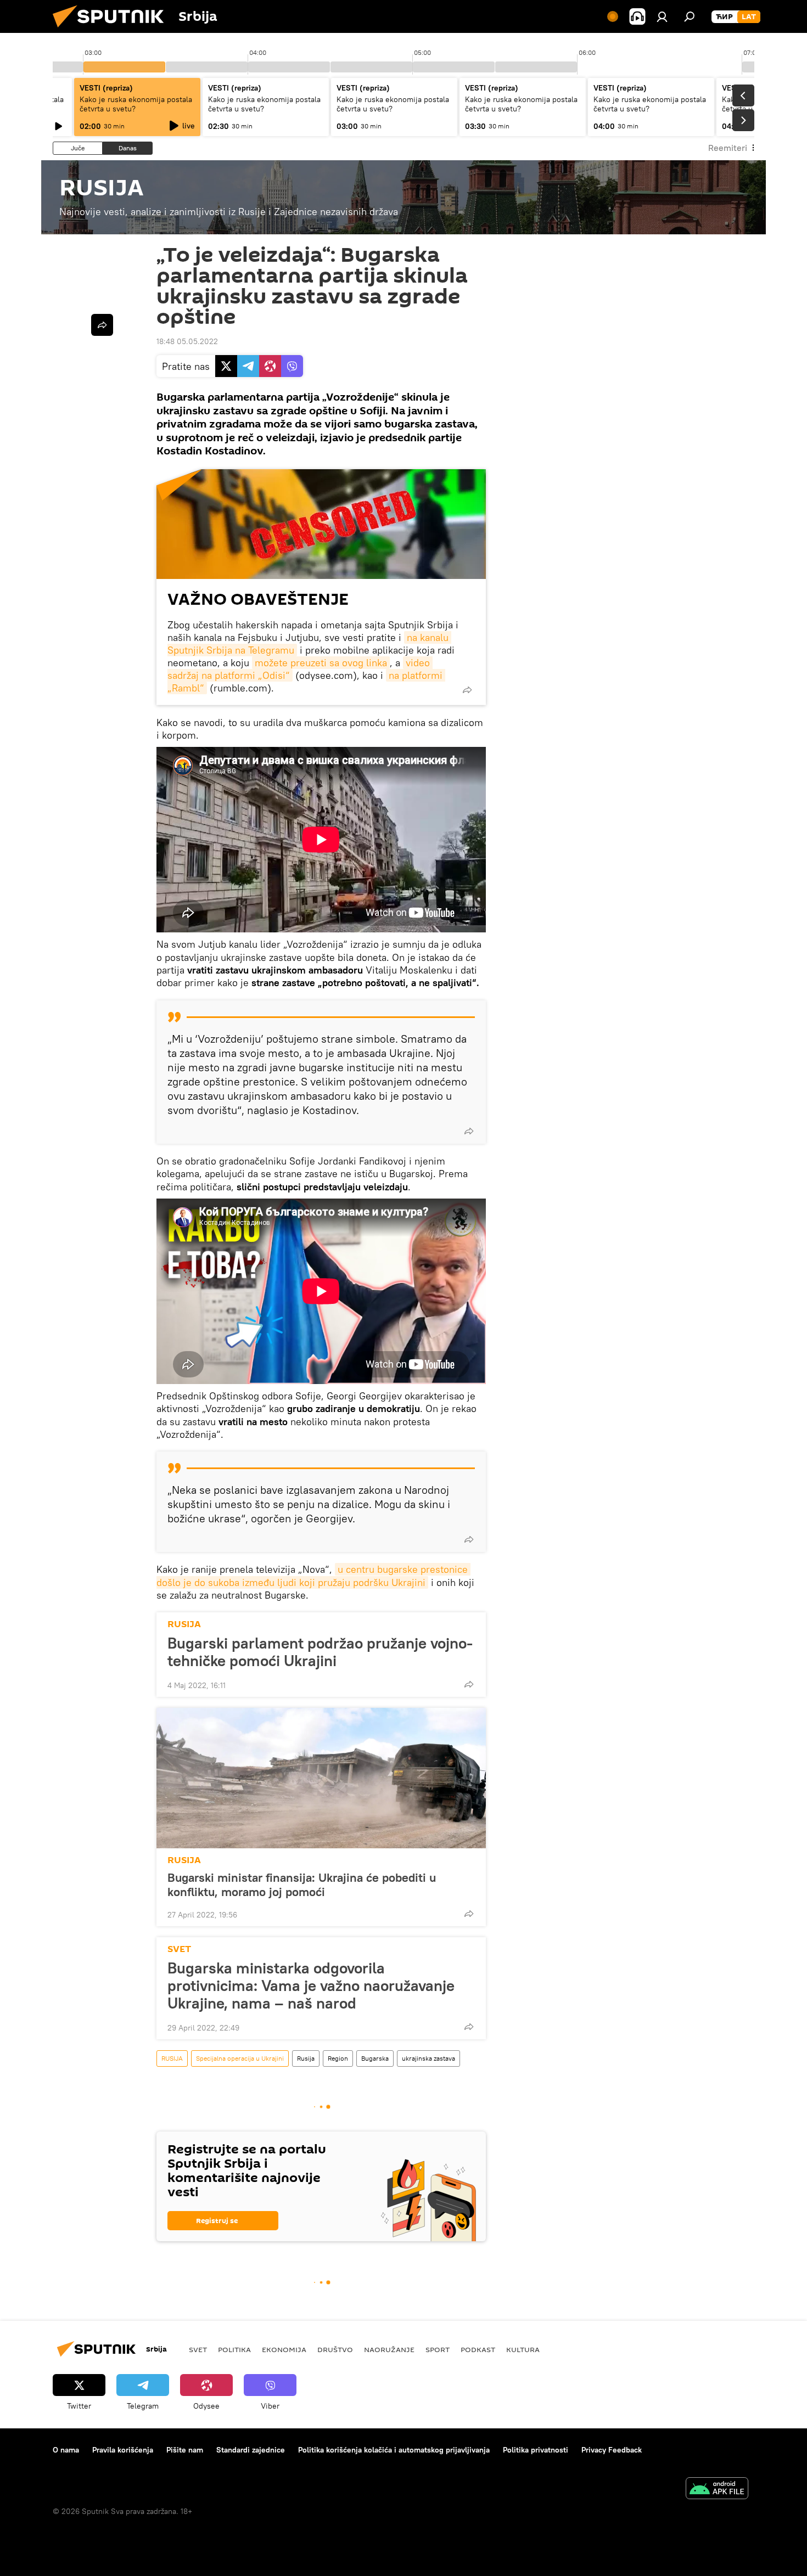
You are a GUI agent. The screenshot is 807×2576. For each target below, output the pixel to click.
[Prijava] (662, 16)
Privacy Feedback (612, 2450)
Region (338, 2058)
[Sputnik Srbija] (113, 30)
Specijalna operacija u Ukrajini (240, 2058)
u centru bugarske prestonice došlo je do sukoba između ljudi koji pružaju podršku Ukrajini (313, 1576)
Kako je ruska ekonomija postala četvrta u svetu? (136, 104)
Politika (234, 2349)
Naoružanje (389, 2349)
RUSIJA (184, 1624)
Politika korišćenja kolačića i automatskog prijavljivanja (394, 2450)
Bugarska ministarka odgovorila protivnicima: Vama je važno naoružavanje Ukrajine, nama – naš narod (311, 1986)
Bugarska (375, 2058)
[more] (467, 690)
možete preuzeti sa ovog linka (321, 663)
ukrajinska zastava (428, 2058)
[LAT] (749, 17)
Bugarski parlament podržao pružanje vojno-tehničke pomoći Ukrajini (320, 1652)
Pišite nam (185, 2450)
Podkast (478, 2349)
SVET (179, 1949)
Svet (198, 2349)
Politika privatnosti (536, 2450)
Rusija (306, 2058)
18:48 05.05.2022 (187, 341)
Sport (438, 2349)
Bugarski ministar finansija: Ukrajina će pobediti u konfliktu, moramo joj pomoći (302, 1885)
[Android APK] (717, 2490)
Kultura (523, 2349)
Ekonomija (284, 2349)
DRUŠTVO (335, 2349)
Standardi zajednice (251, 2450)
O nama (66, 2450)
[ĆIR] (724, 17)
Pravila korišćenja (123, 2450)
